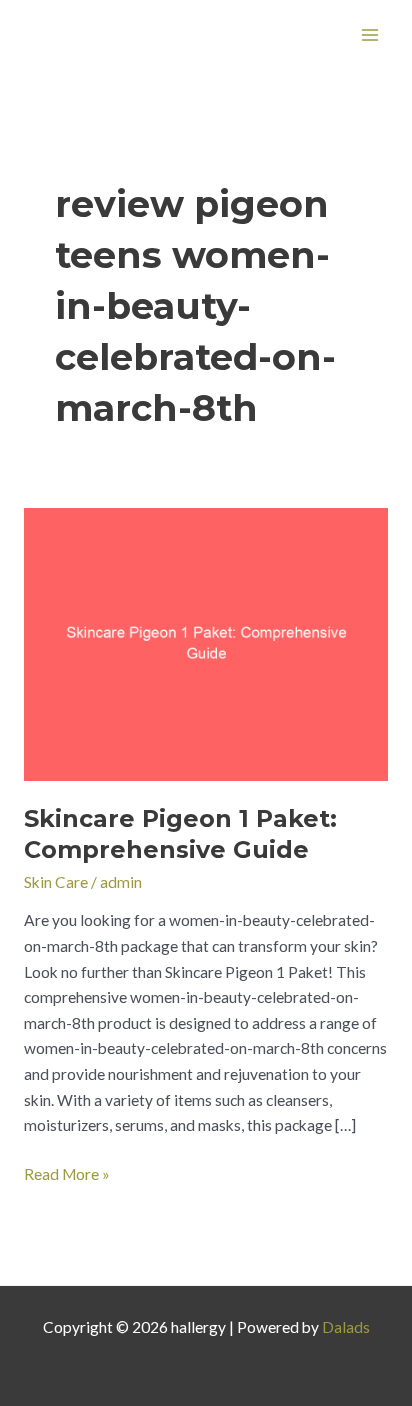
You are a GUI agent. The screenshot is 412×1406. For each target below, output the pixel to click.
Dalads (346, 1327)
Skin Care (56, 882)
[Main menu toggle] (370, 34)
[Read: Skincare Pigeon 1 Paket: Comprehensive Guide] (206, 642)
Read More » (67, 1172)
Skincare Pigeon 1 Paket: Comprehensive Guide (180, 834)
